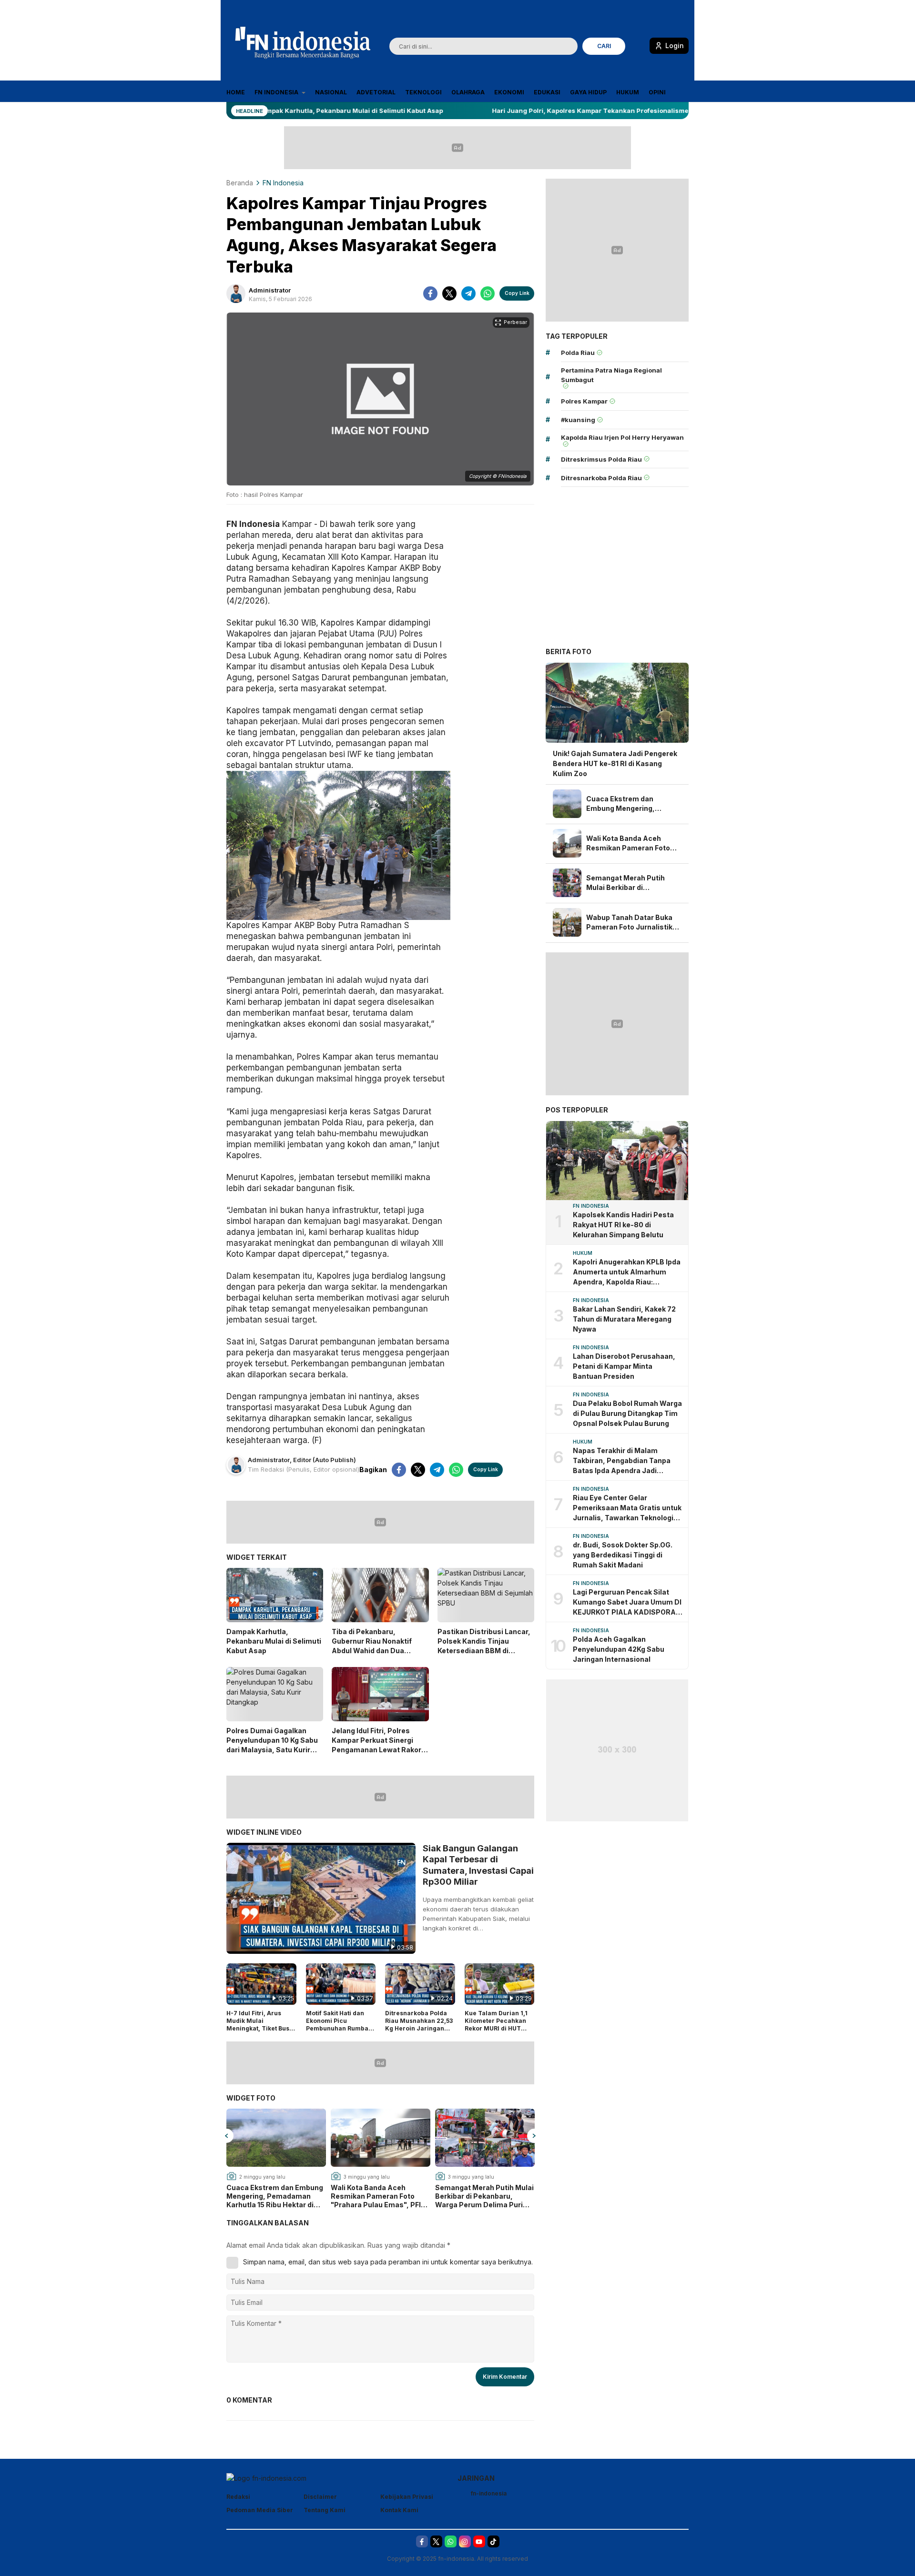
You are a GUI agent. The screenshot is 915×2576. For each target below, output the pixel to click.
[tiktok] (493, 2541)
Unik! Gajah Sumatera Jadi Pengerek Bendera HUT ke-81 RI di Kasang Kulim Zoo (615, 763)
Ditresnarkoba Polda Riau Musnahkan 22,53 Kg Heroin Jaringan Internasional (419, 2024)
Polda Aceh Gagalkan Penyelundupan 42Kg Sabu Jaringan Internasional (619, 1649)
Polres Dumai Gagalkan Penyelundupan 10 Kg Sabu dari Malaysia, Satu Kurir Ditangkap (272, 1745)
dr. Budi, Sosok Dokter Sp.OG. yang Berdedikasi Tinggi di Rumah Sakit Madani (623, 1555)
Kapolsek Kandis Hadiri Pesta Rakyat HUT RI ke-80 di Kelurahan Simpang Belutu (623, 1225)
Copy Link (517, 293)
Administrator (270, 290)
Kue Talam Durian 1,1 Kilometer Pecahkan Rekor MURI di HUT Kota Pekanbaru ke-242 (496, 2028)
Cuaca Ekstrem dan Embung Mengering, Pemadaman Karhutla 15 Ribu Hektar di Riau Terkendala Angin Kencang (275, 2197)
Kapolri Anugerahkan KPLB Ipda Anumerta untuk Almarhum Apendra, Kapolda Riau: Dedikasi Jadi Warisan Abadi (627, 1272)
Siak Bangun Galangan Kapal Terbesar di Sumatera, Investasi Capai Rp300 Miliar (478, 1865)
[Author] (236, 293)
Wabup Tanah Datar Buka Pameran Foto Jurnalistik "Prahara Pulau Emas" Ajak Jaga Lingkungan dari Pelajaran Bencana (633, 923)
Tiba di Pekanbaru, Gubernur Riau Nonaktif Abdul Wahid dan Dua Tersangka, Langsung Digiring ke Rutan (372, 1651)
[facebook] (430, 293)
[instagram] (465, 2541)
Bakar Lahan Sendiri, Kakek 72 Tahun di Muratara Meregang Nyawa (624, 1319)
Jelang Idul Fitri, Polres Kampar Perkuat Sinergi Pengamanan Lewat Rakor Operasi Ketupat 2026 (376, 1745)
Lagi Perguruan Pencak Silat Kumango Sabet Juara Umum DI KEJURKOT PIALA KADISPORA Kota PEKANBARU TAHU (627, 1602)
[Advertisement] (617, 569)
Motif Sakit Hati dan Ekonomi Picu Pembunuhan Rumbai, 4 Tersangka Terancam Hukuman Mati (339, 2032)
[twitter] (449, 293)
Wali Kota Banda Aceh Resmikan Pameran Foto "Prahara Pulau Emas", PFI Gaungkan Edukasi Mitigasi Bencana (377, 2197)
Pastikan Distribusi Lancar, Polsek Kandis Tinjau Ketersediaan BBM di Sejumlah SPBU (484, 1646)
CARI (604, 46)
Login (675, 45)
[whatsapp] (488, 293)
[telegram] (468, 293)
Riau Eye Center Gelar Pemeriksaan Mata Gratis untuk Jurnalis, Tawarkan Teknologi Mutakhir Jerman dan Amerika (627, 1508)
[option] (276, 2159)
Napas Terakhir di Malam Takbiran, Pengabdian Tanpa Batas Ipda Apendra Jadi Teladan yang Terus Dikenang (623, 1461)
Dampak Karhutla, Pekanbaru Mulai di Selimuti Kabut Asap (274, 1641)
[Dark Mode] (639, 47)
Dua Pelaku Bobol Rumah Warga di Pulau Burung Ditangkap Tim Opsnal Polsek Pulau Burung (627, 1413)
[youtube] (479, 2541)
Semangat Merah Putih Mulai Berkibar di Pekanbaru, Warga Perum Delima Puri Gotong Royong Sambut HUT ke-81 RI (484, 2197)
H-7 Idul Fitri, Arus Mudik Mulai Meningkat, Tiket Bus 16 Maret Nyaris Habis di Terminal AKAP (259, 2028)
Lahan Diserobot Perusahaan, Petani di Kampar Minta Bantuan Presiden (624, 1366)
